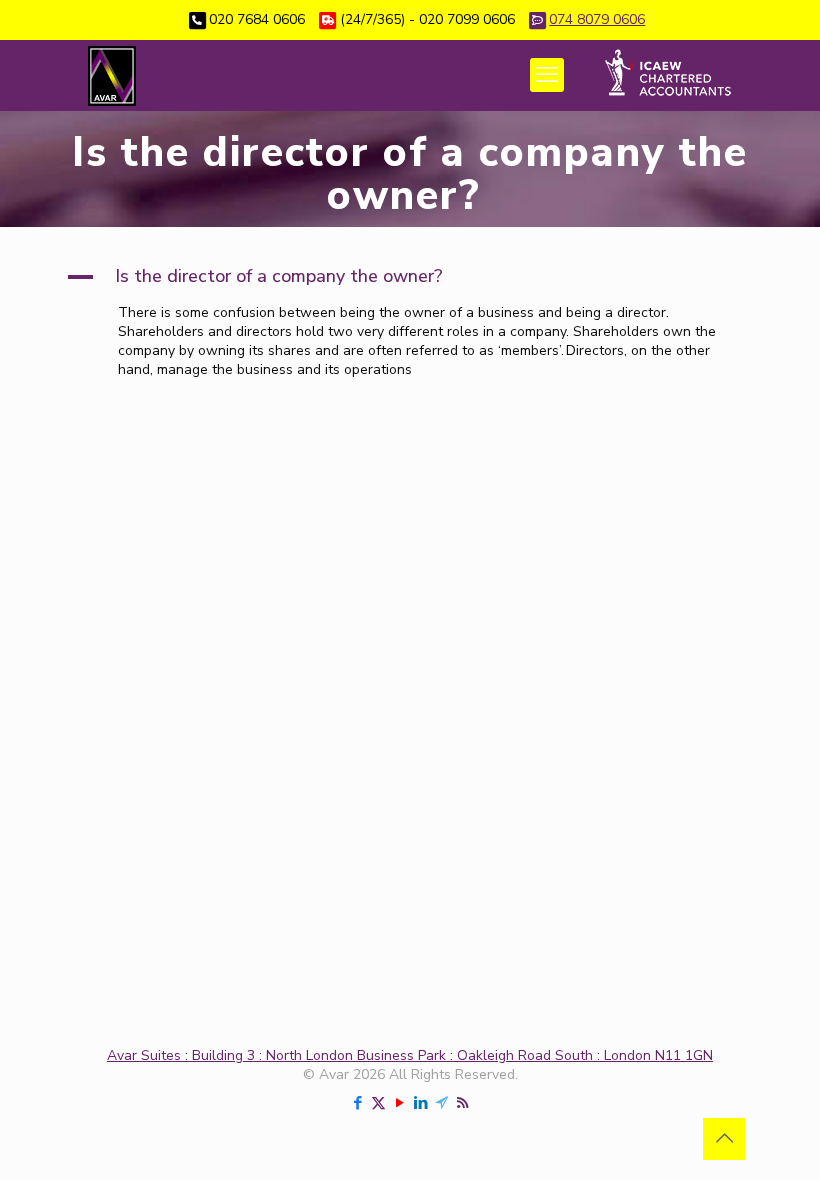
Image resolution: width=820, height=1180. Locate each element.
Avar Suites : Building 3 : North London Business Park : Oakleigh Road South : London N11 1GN (410, 1055)
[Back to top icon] (724, 1139)
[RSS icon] (462, 1103)
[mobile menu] (547, 75)
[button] (410, 277)
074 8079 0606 (597, 19)
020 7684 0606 (257, 19)
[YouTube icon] (399, 1103)
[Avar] (112, 75)
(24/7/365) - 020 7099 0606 (427, 19)
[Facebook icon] (357, 1103)
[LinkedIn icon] (420, 1103)
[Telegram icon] (441, 1103)
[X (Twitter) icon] (378, 1103)
